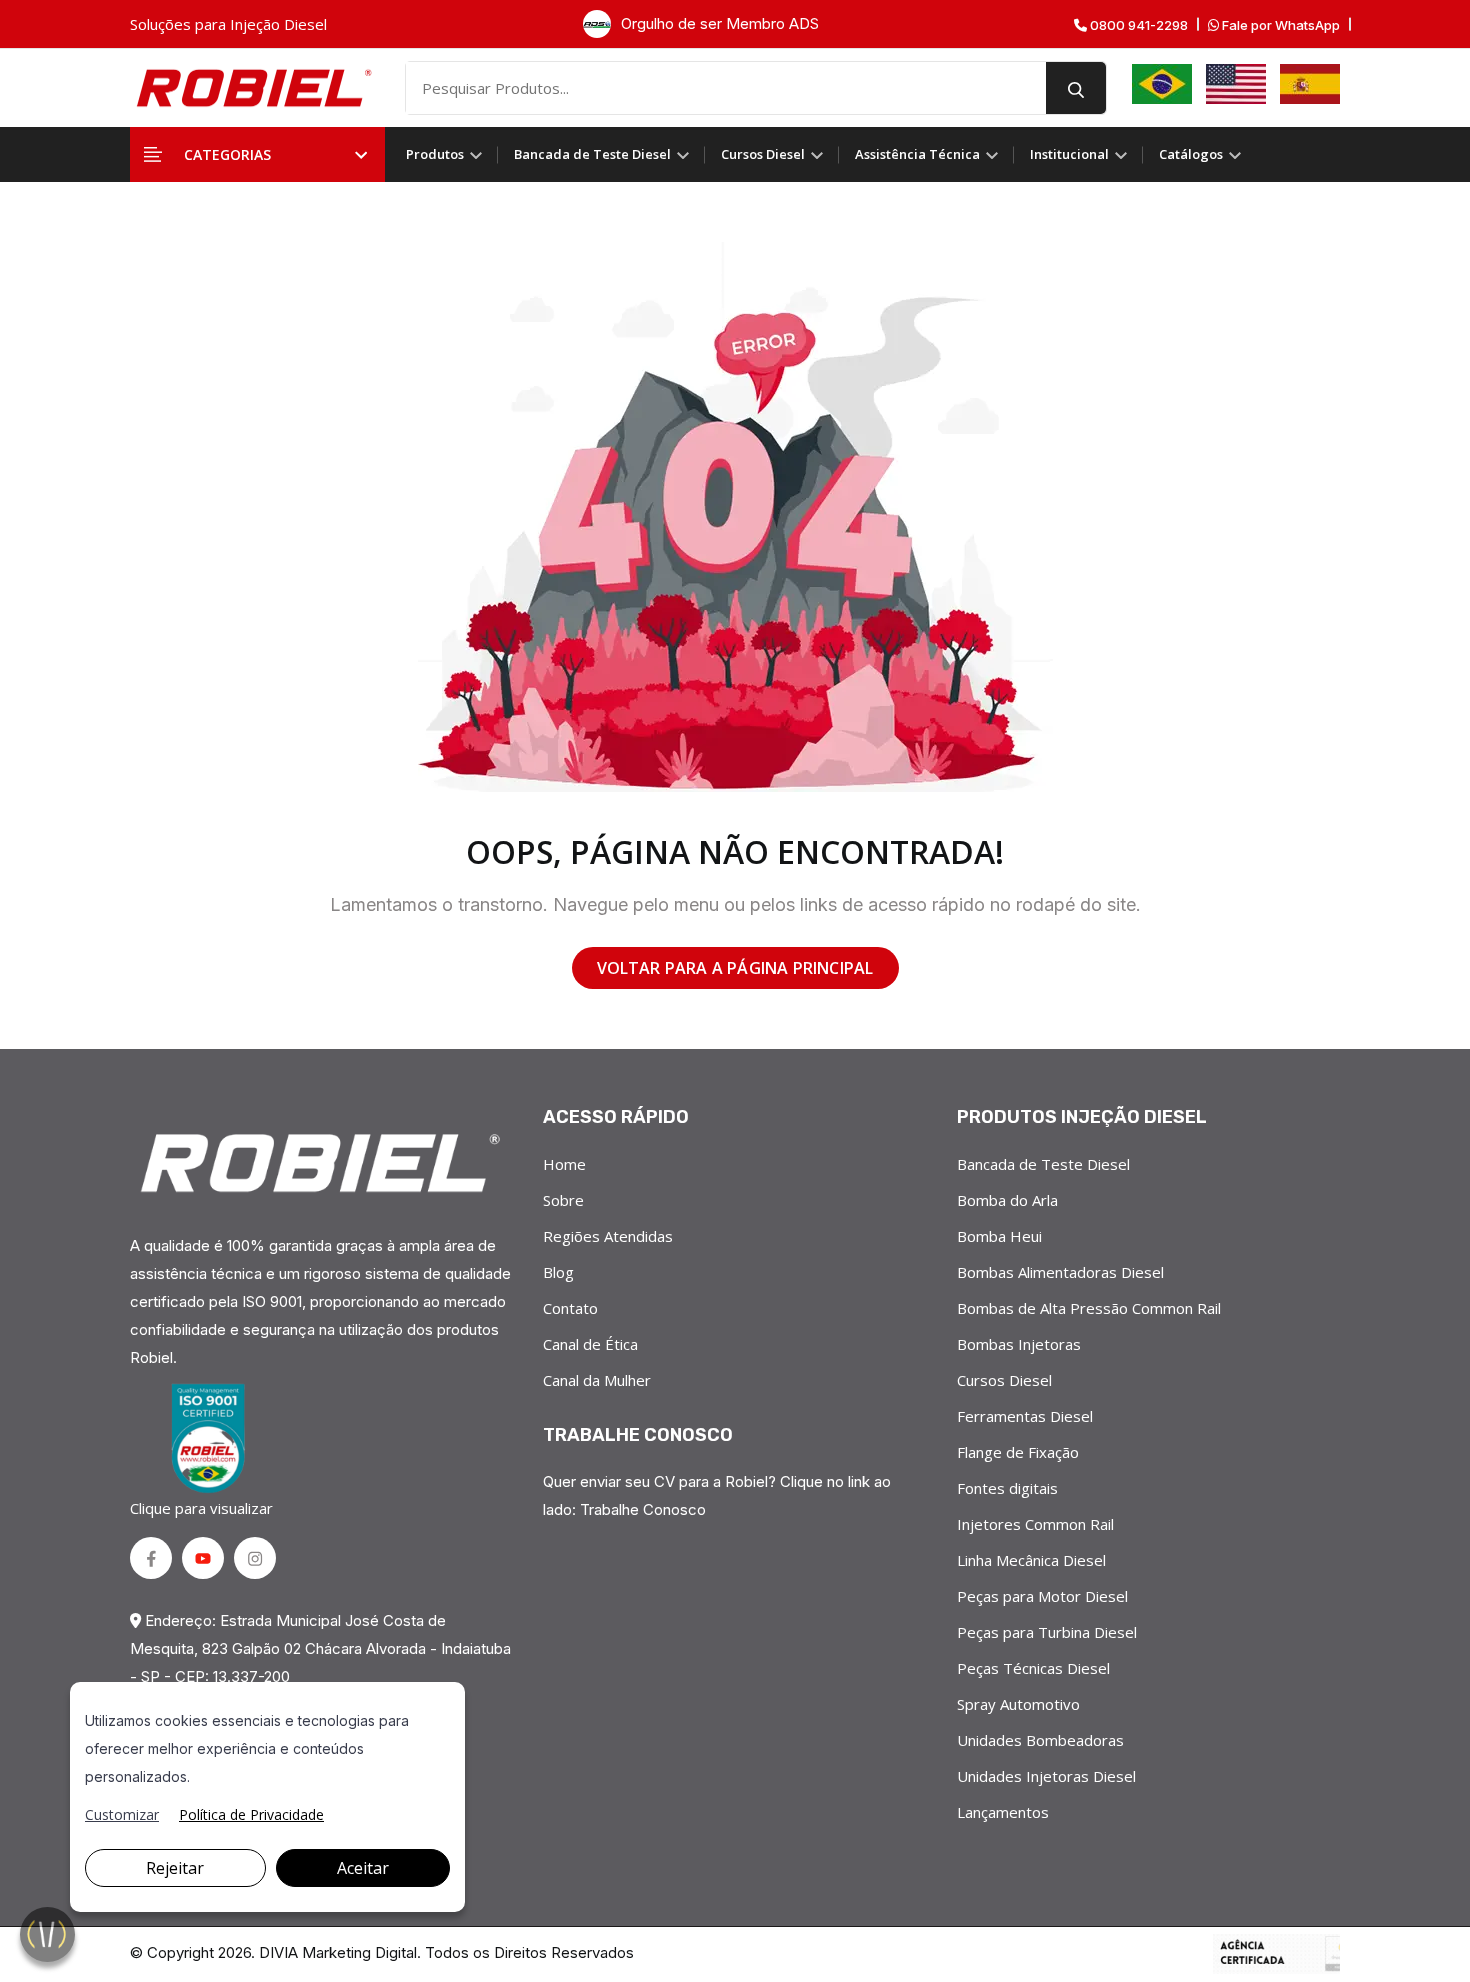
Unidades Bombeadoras (1040, 1740)
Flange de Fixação (1018, 1452)
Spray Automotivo (1018, 1704)
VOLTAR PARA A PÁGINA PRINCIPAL (735, 968)
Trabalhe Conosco (643, 1509)
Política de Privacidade (251, 1814)
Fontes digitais (1007, 1488)
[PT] (1162, 84)
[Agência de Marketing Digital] (1276, 1954)
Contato (570, 1308)
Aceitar (363, 1868)
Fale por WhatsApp (1279, 25)
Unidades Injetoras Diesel (1046, 1776)
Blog (558, 1272)
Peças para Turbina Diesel (1047, 1632)
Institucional (1071, 154)
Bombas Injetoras (1019, 1344)
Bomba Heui (999, 1236)
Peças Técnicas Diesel (1033, 1668)
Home (564, 1164)
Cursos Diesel (764, 154)
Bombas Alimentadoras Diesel (1060, 1272)
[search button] (1076, 88)
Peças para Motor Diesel (1042, 1596)
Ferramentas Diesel (1025, 1416)
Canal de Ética (590, 1344)
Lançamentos (1003, 1812)
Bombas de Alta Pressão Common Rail (1089, 1308)
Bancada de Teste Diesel (594, 154)
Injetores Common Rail (1035, 1524)
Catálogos (1192, 154)
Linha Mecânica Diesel (1031, 1560)
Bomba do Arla (1007, 1200)
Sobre (563, 1200)
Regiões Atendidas (608, 1236)
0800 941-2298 (1137, 25)
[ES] (1310, 84)
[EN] (1236, 84)
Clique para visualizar (201, 1508)
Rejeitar (175, 1868)
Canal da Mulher (597, 1380)
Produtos (436, 154)
